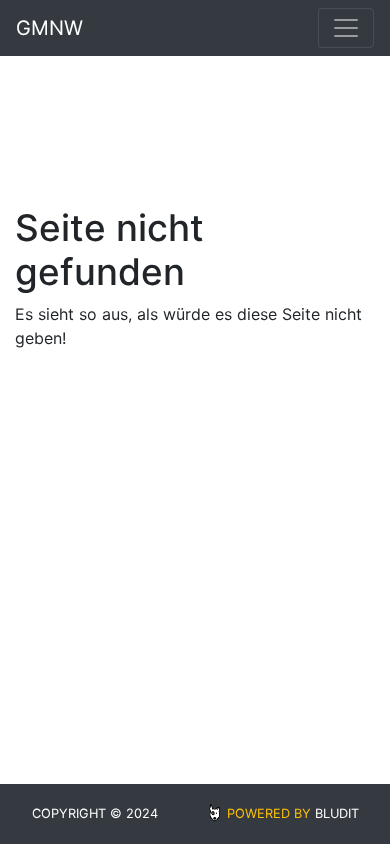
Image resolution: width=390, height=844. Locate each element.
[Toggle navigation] (346, 28)
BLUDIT (337, 813)
